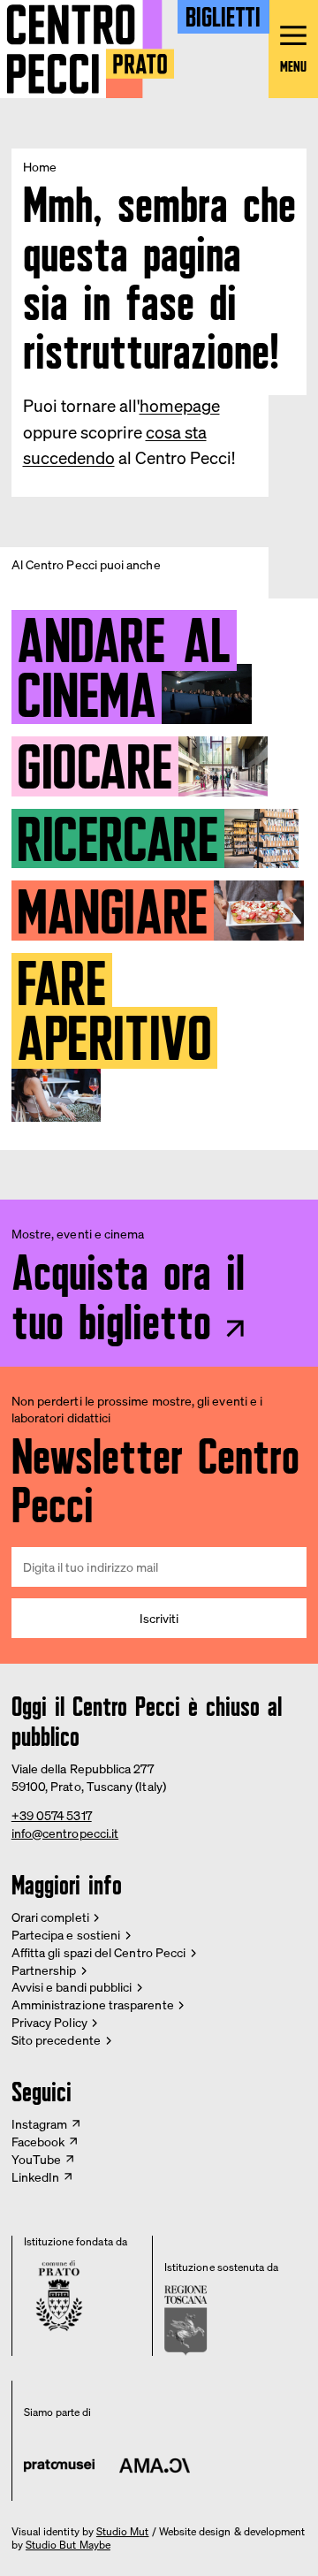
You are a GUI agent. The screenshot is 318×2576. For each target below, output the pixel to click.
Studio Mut (123, 2532)
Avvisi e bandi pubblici (72, 1987)
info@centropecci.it (65, 1833)
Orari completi (50, 1917)
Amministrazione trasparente (93, 2004)
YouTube (37, 2159)
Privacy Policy (49, 2022)
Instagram (40, 2124)
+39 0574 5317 (52, 1815)
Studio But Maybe (68, 2545)
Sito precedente (56, 2040)
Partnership (44, 1970)
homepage (180, 406)
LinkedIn (36, 2177)
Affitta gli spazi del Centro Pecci (98, 1952)
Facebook (38, 2142)
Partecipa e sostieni (66, 1935)
